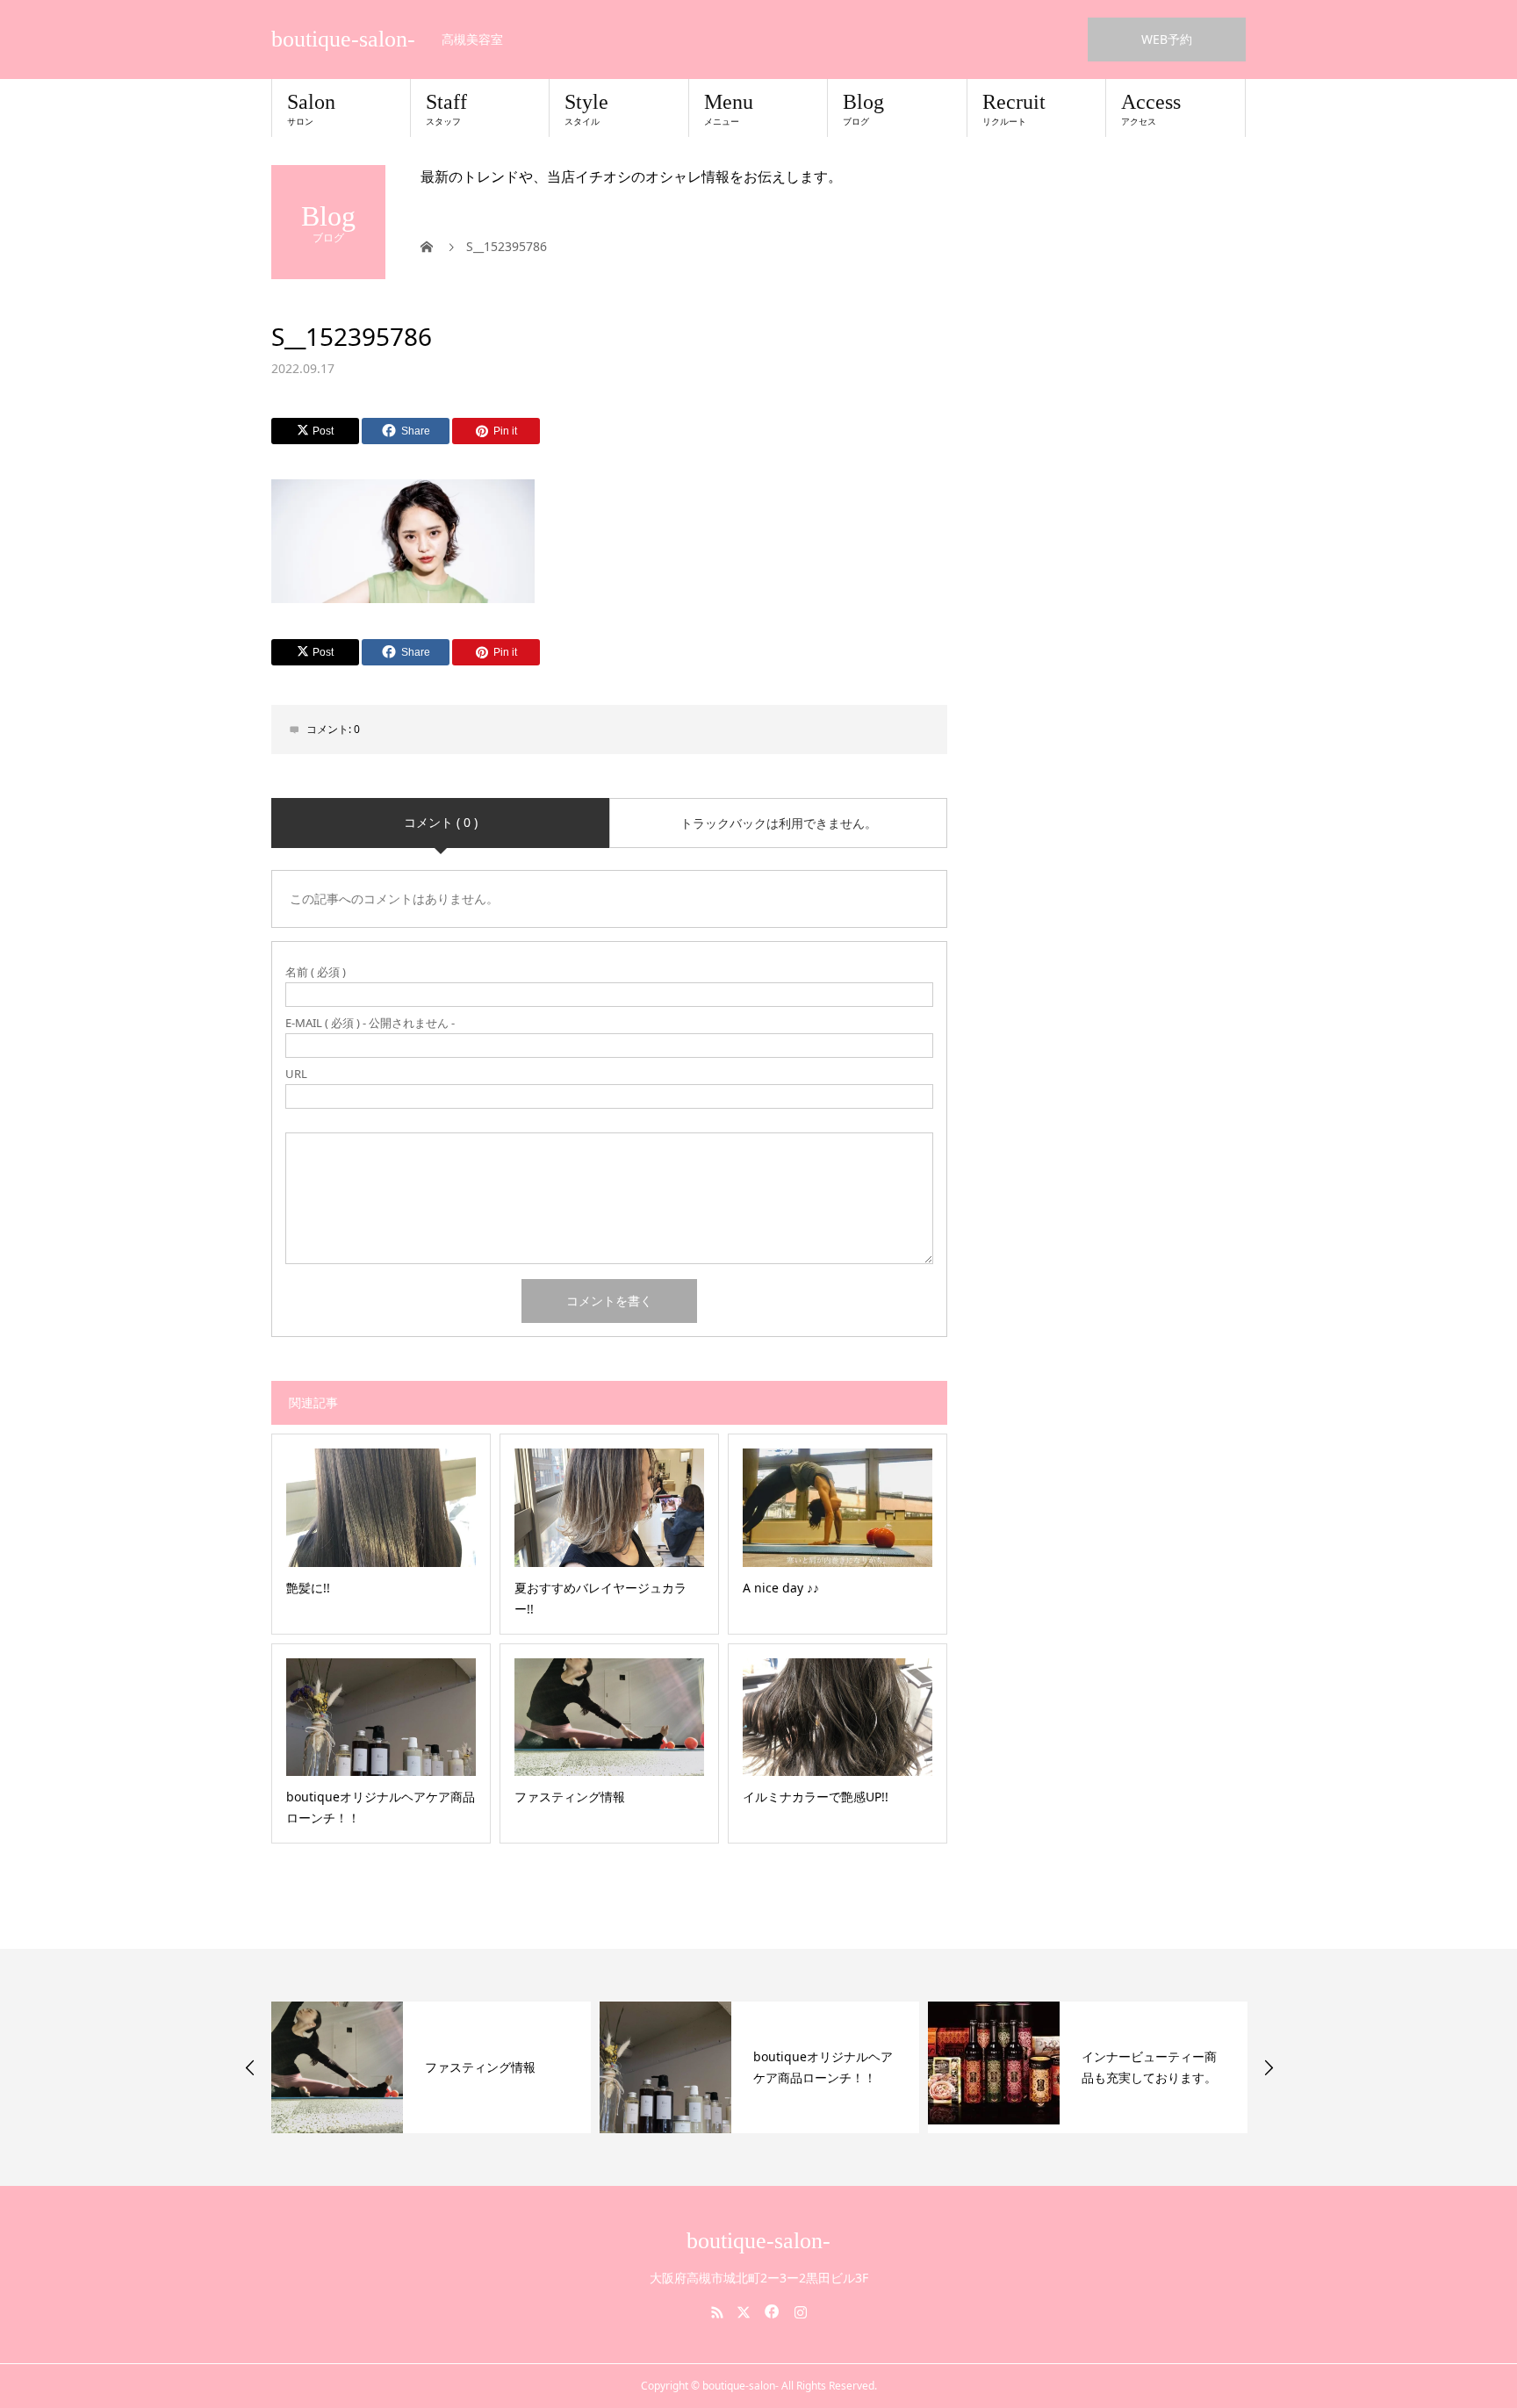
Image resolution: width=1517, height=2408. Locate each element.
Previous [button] (250, 2067)
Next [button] (1269, 2067)
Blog (863, 109)
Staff (446, 109)
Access (1151, 109)
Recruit (1014, 109)
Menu (729, 109)
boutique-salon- (343, 40)
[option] (431, 2067)
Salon (311, 109)
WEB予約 (1167, 39)
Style (586, 109)
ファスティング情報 (480, 2067)
